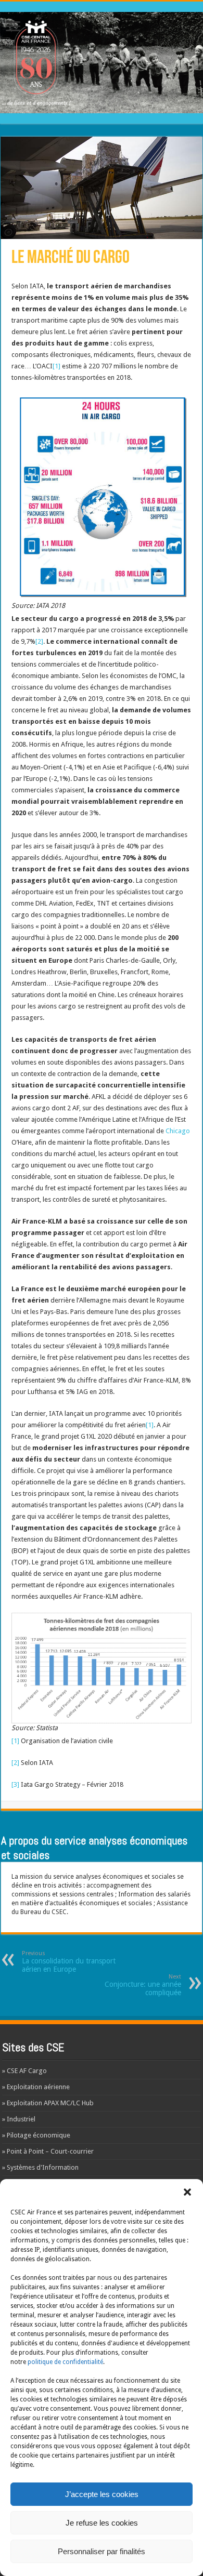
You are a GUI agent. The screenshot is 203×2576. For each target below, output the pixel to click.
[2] (39, 641)
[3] (15, 1784)
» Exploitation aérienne (36, 2087)
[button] (187, 2192)
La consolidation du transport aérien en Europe (69, 1962)
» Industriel (19, 2119)
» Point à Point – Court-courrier (48, 2151)
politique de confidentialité (65, 2362)
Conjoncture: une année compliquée (143, 1985)
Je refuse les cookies (102, 2523)
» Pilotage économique (36, 2135)
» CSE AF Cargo (24, 2071)
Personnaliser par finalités (102, 2551)
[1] (56, 366)
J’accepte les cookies (102, 2494)
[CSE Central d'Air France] (102, 61)
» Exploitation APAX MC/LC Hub (48, 2103)
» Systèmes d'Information (40, 2167)
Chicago (178, 1131)
